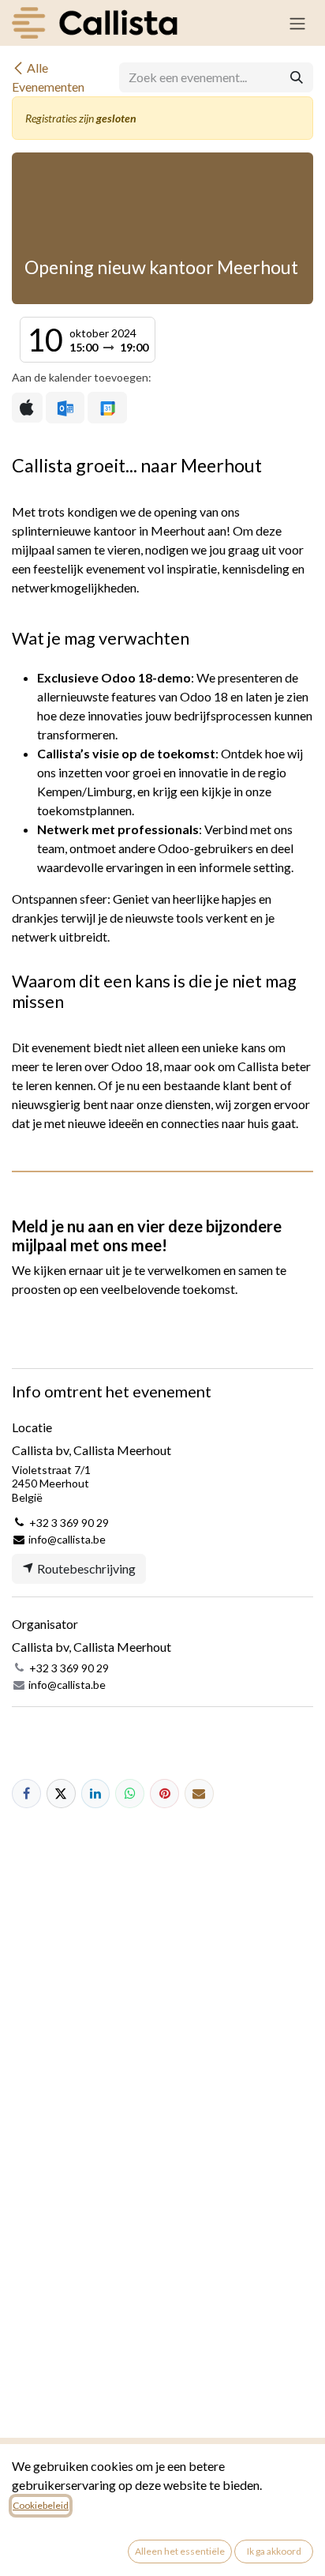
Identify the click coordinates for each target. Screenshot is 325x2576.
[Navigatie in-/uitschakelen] (297, 23)
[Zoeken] (297, 77)
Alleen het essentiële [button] (180, 2551)
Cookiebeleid (41, 2505)
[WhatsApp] (130, 1794)
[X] (61, 1794)
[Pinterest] (164, 1794)
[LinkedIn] (96, 1794)
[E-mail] (199, 1794)
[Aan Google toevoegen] (107, 408)
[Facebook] (26, 1794)
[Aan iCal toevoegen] (27, 408)
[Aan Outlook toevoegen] (65, 408)
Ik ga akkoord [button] (274, 2551)
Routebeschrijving (85, 1568)
